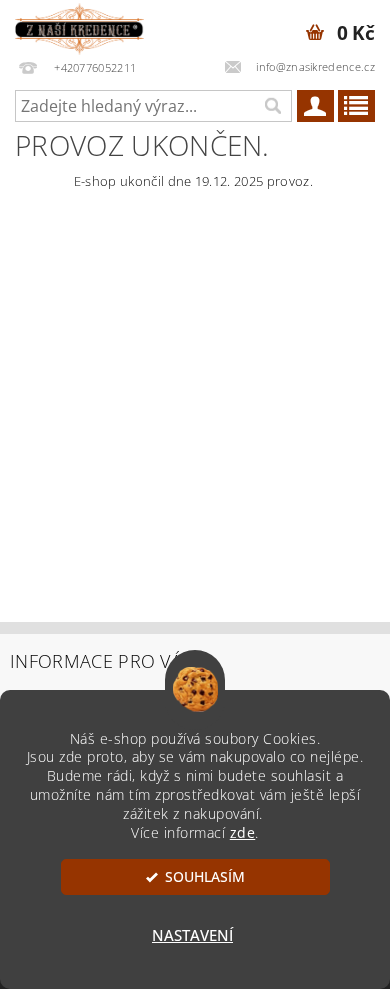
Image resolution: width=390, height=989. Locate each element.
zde (243, 833)
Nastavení (192, 935)
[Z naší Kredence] (79, 26)
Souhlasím (205, 877)
